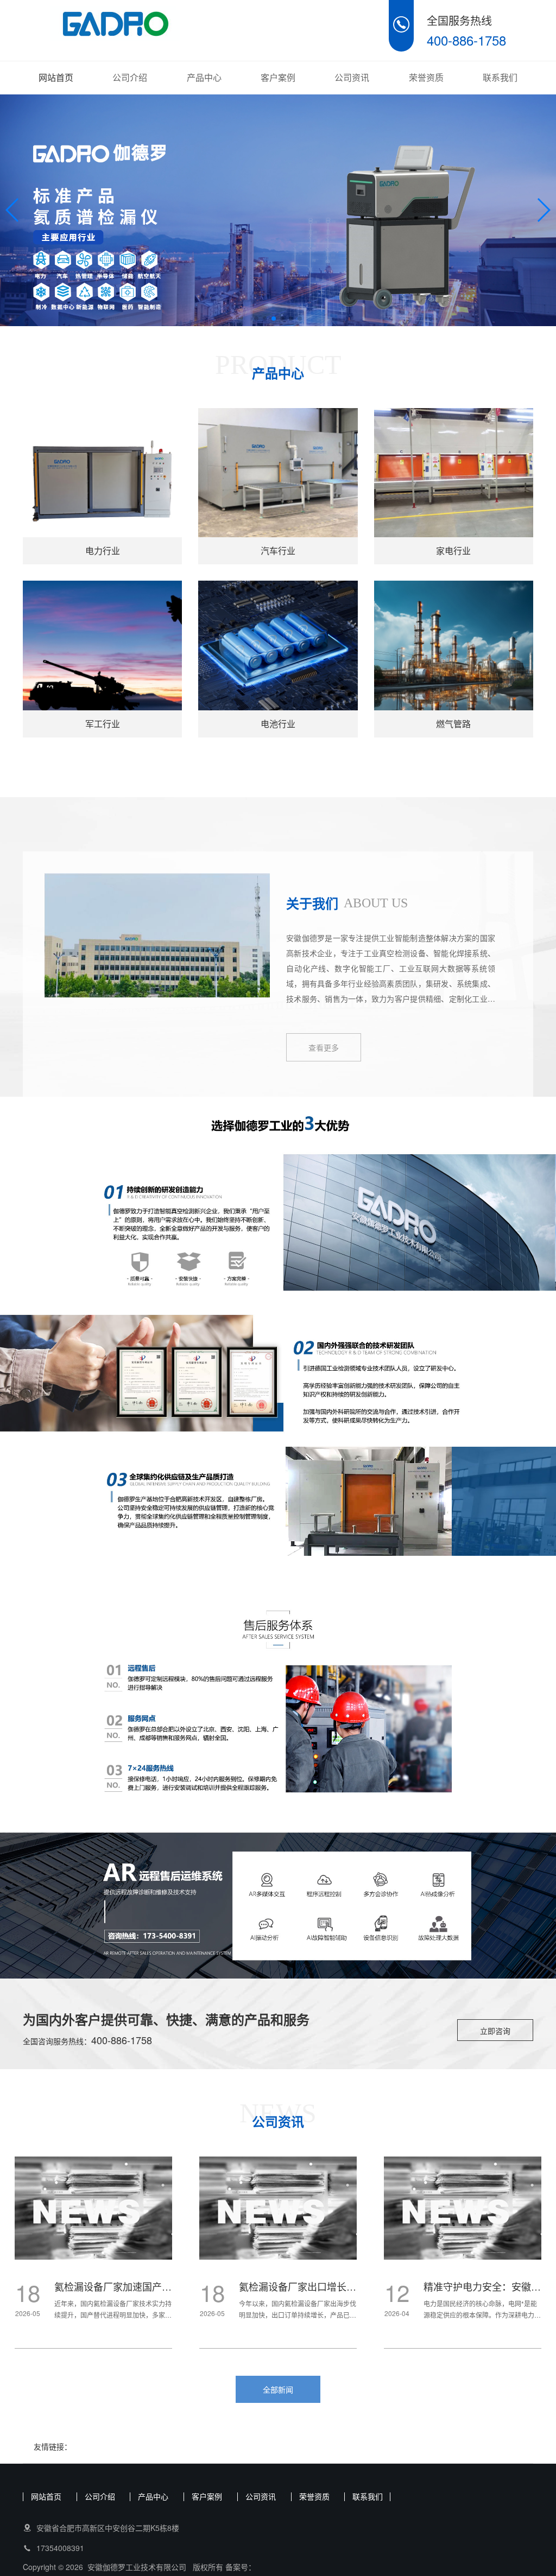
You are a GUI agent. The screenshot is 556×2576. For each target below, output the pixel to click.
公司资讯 (352, 77)
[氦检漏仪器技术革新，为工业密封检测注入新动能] (472, 2209)
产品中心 (204, 77)
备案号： (241, 2567)
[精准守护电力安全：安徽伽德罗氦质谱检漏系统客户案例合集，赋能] (287, 2209)
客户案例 (278, 77)
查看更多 (324, 1047)
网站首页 (56, 77)
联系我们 (500, 77)
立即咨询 (495, 2031)
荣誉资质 (426, 77)
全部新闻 (278, 2389)
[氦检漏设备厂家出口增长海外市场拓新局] (103, 2209)
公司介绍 (130, 77)
